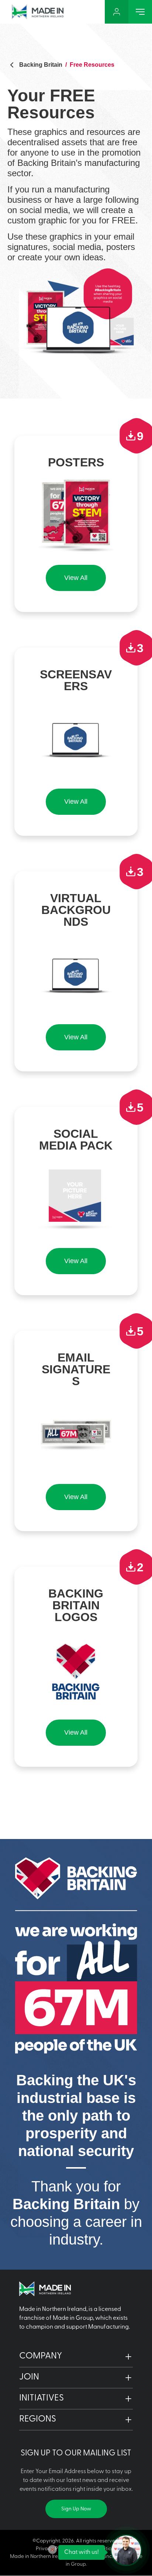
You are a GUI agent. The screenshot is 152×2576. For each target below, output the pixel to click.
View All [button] (76, 578)
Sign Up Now (76, 2509)
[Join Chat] (126, 2550)
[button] (76, 2357)
